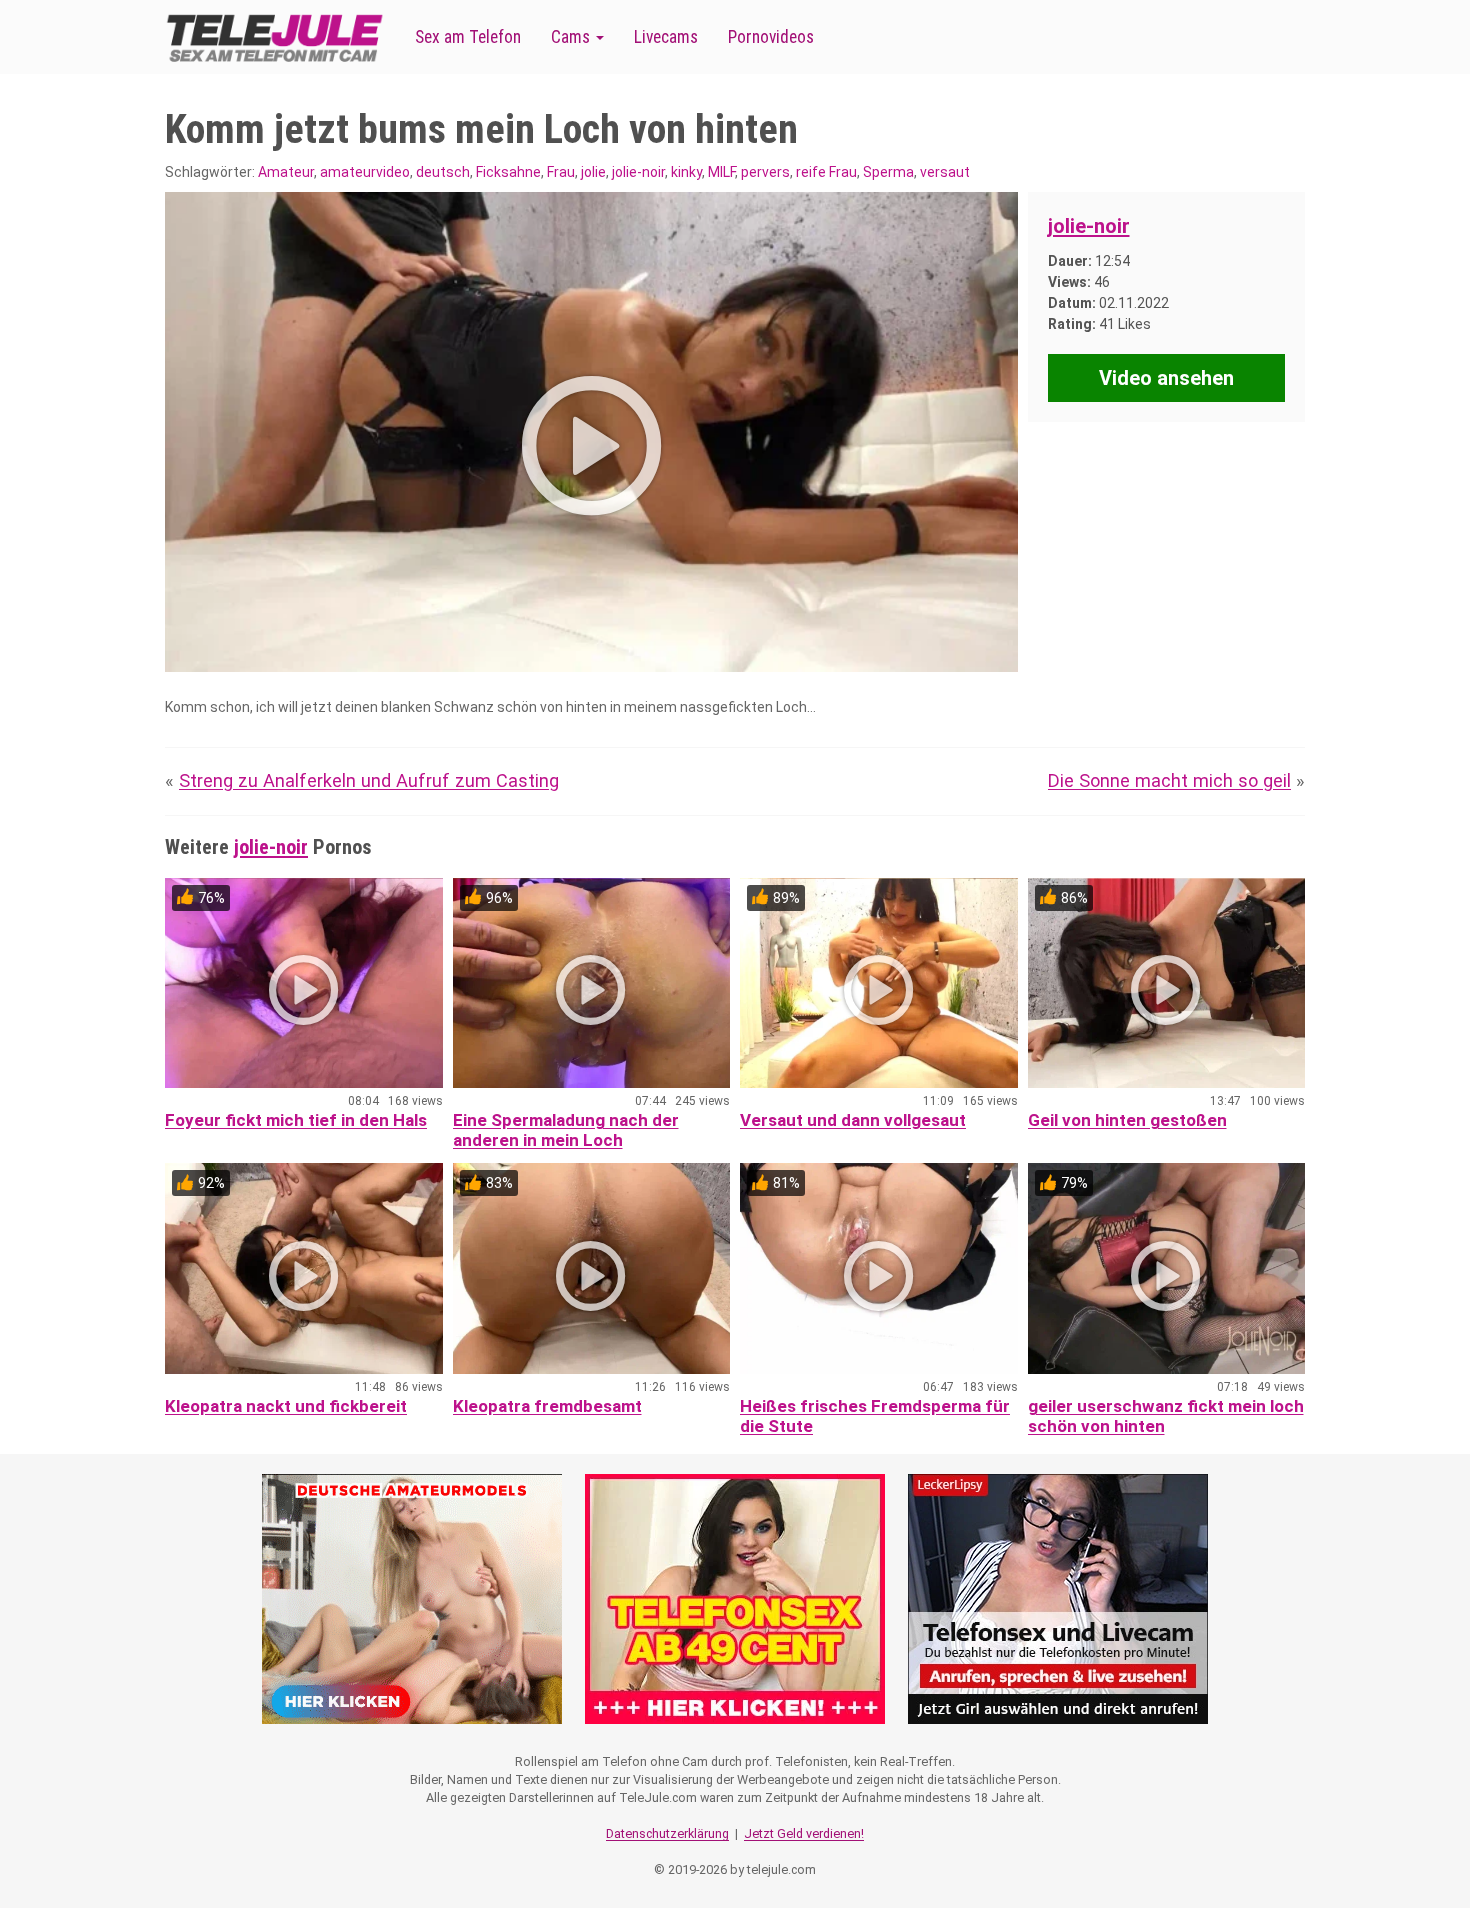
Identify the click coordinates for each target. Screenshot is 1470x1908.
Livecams (666, 37)
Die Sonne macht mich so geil (1169, 780)
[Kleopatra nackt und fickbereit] (304, 1268)
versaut (945, 172)
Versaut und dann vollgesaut (853, 1120)
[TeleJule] (275, 37)
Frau (561, 172)
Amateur (286, 172)
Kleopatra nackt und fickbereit (286, 1406)
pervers (765, 172)
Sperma (888, 172)
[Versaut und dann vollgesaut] (879, 983)
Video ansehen (1166, 378)
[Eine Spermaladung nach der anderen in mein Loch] (592, 983)
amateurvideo (365, 172)
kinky (686, 172)
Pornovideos (771, 37)
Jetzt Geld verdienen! (804, 1833)
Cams (572, 37)
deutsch (443, 172)
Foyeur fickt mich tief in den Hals (296, 1120)
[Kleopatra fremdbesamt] (592, 1268)
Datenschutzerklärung (667, 1833)
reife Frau (826, 172)
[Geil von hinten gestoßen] (1167, 983)
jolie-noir (638, 172)
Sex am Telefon (468, 37)
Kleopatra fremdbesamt (547, 1406)
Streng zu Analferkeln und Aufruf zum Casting (369, 780)
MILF (721, 172)
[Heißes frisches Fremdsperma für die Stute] (879, 1268)
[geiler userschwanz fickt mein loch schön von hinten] (1167, 1268)
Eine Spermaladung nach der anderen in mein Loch (566, 1130)
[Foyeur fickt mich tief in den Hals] (304, 983)
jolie (593, 172)
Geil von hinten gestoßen (1127, 1120)
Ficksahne (508, 172)
